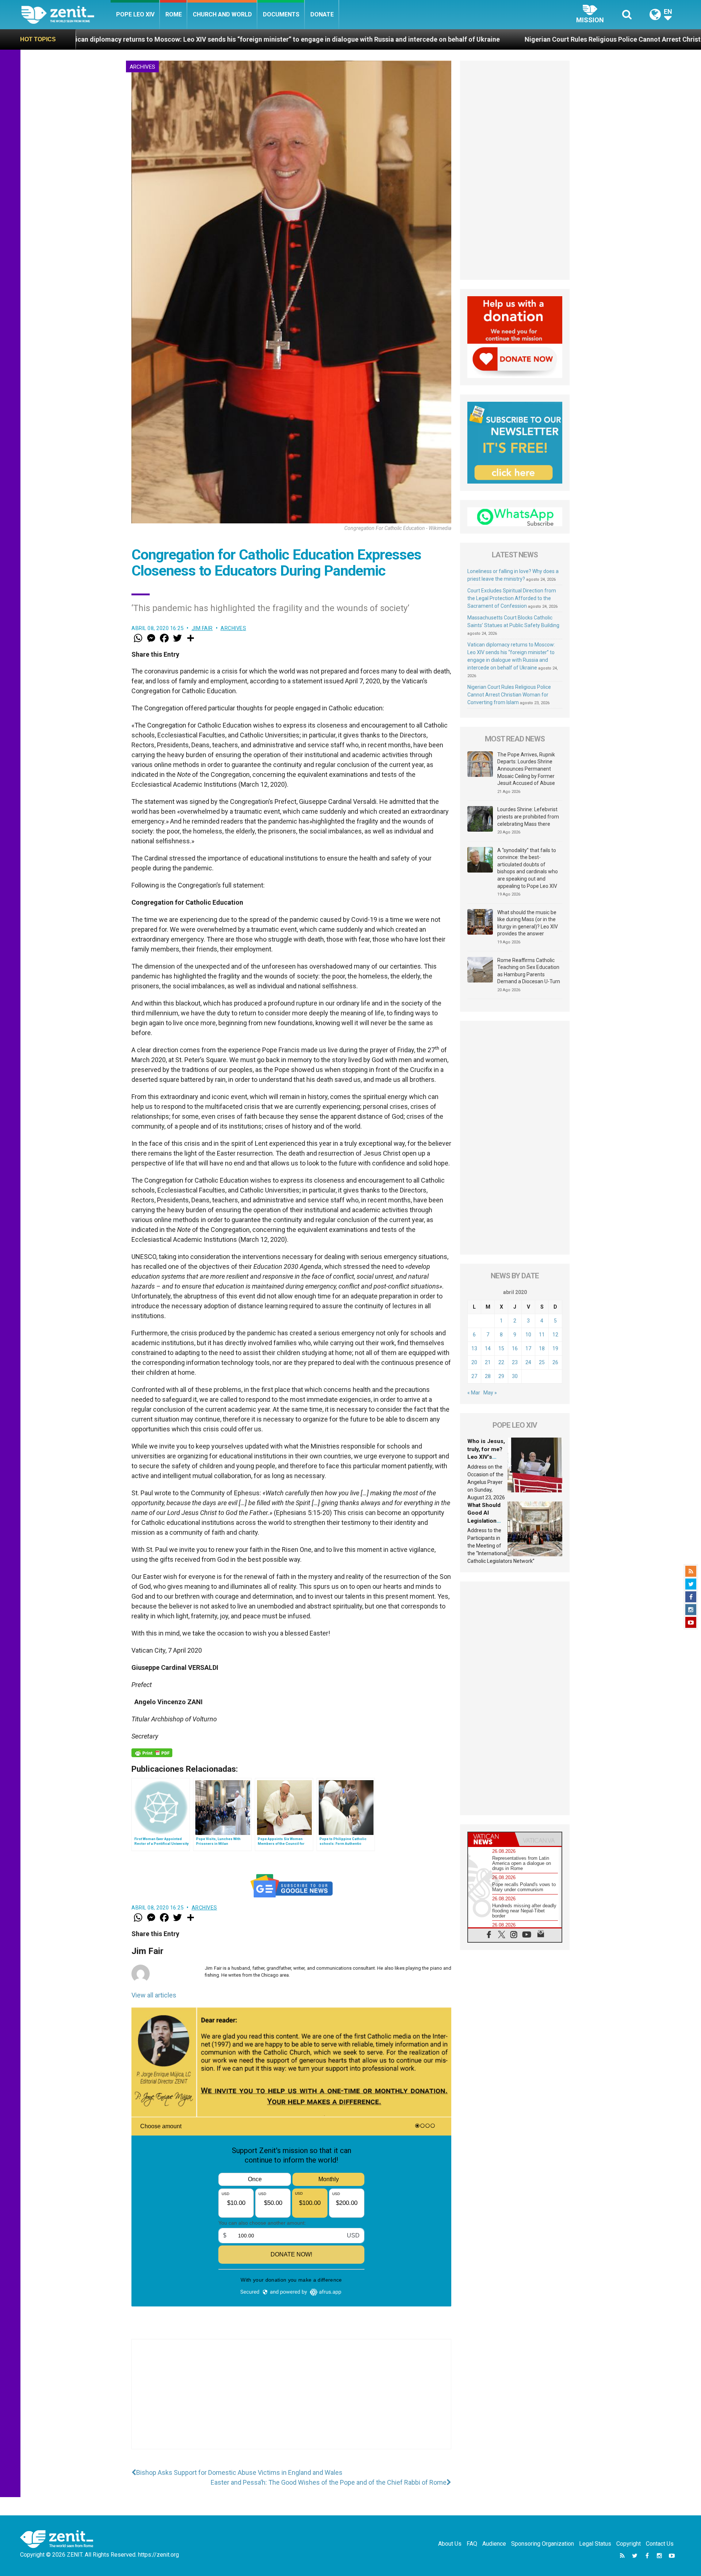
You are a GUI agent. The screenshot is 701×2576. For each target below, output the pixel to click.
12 (555, 1335)
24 (528, 1362)
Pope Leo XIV (135, 14)
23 (515, 1362)
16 (515, 1348)
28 (488, 1376)
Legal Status (595, 2544)
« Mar (474, 1393)
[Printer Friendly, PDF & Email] (152, 1753)
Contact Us (660, 2544)
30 (515, 1376)
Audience (494, 2544)
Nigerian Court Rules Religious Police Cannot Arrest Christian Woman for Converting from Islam (428, 39)
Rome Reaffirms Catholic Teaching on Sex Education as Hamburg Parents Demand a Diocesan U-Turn (529, 971)
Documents (281, 14)
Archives (142, 67)
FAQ (472, 2544)
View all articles (154, 1995)
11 (542, 1335)
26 (555, 1362)
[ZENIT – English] (66, 14)
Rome (174, 14)
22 (501, 1362)
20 (474, 1362)
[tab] (491, 1839)
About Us (450, 2544)
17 (528, 1348)
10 (528, 1335)
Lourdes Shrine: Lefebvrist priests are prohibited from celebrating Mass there (528, 816)
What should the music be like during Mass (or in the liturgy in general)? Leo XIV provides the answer (528, 923)
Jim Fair (202, 628)
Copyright (629, 2544)
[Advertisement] (291, 2401)
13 (474, 1348)
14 (488, 1348)
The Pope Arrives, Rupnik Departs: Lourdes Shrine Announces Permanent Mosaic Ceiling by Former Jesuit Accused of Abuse (526, 769)
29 (501, 1376)
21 (488, 1362)
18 (542, 1348)
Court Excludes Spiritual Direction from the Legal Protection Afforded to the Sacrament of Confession (512, 598)
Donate (322, 14)
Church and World (222, 14)
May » (490, 1393)
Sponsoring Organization (543, 2544)
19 (555, 1348)
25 (542, 1362)
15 (501, 1348)
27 (474, 1376)
